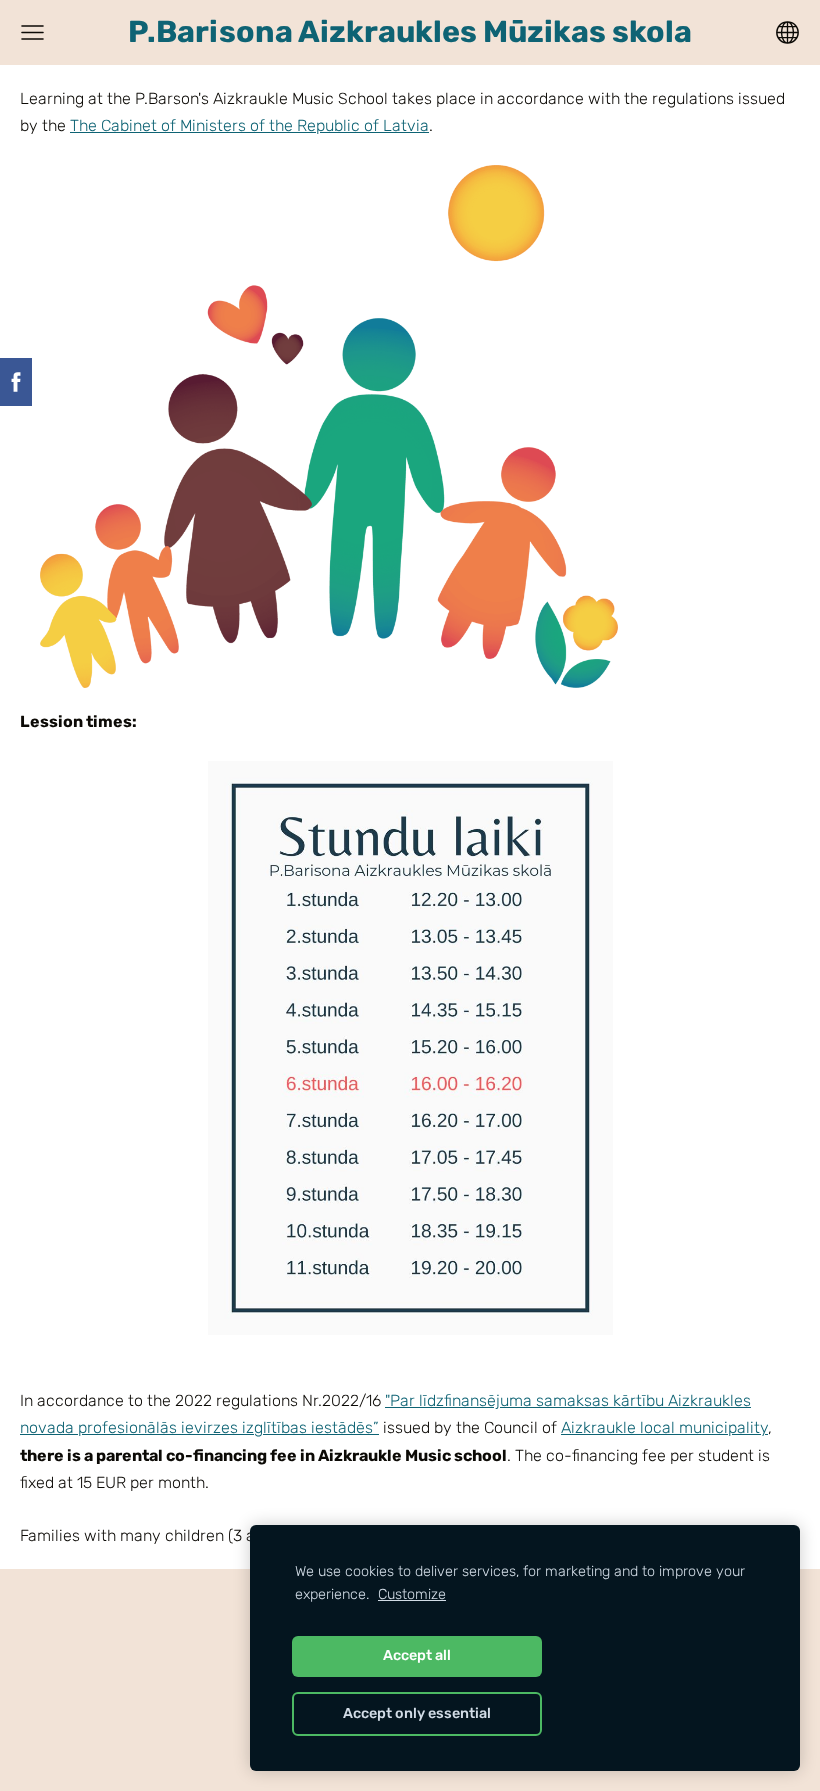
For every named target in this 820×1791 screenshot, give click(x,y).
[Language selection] (787, 32)
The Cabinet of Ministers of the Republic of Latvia (249, 125)
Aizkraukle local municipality (664, 1427)
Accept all (417, 1655)
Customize (412, 1594)
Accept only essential (417, 1713)
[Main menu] (32, 32)
